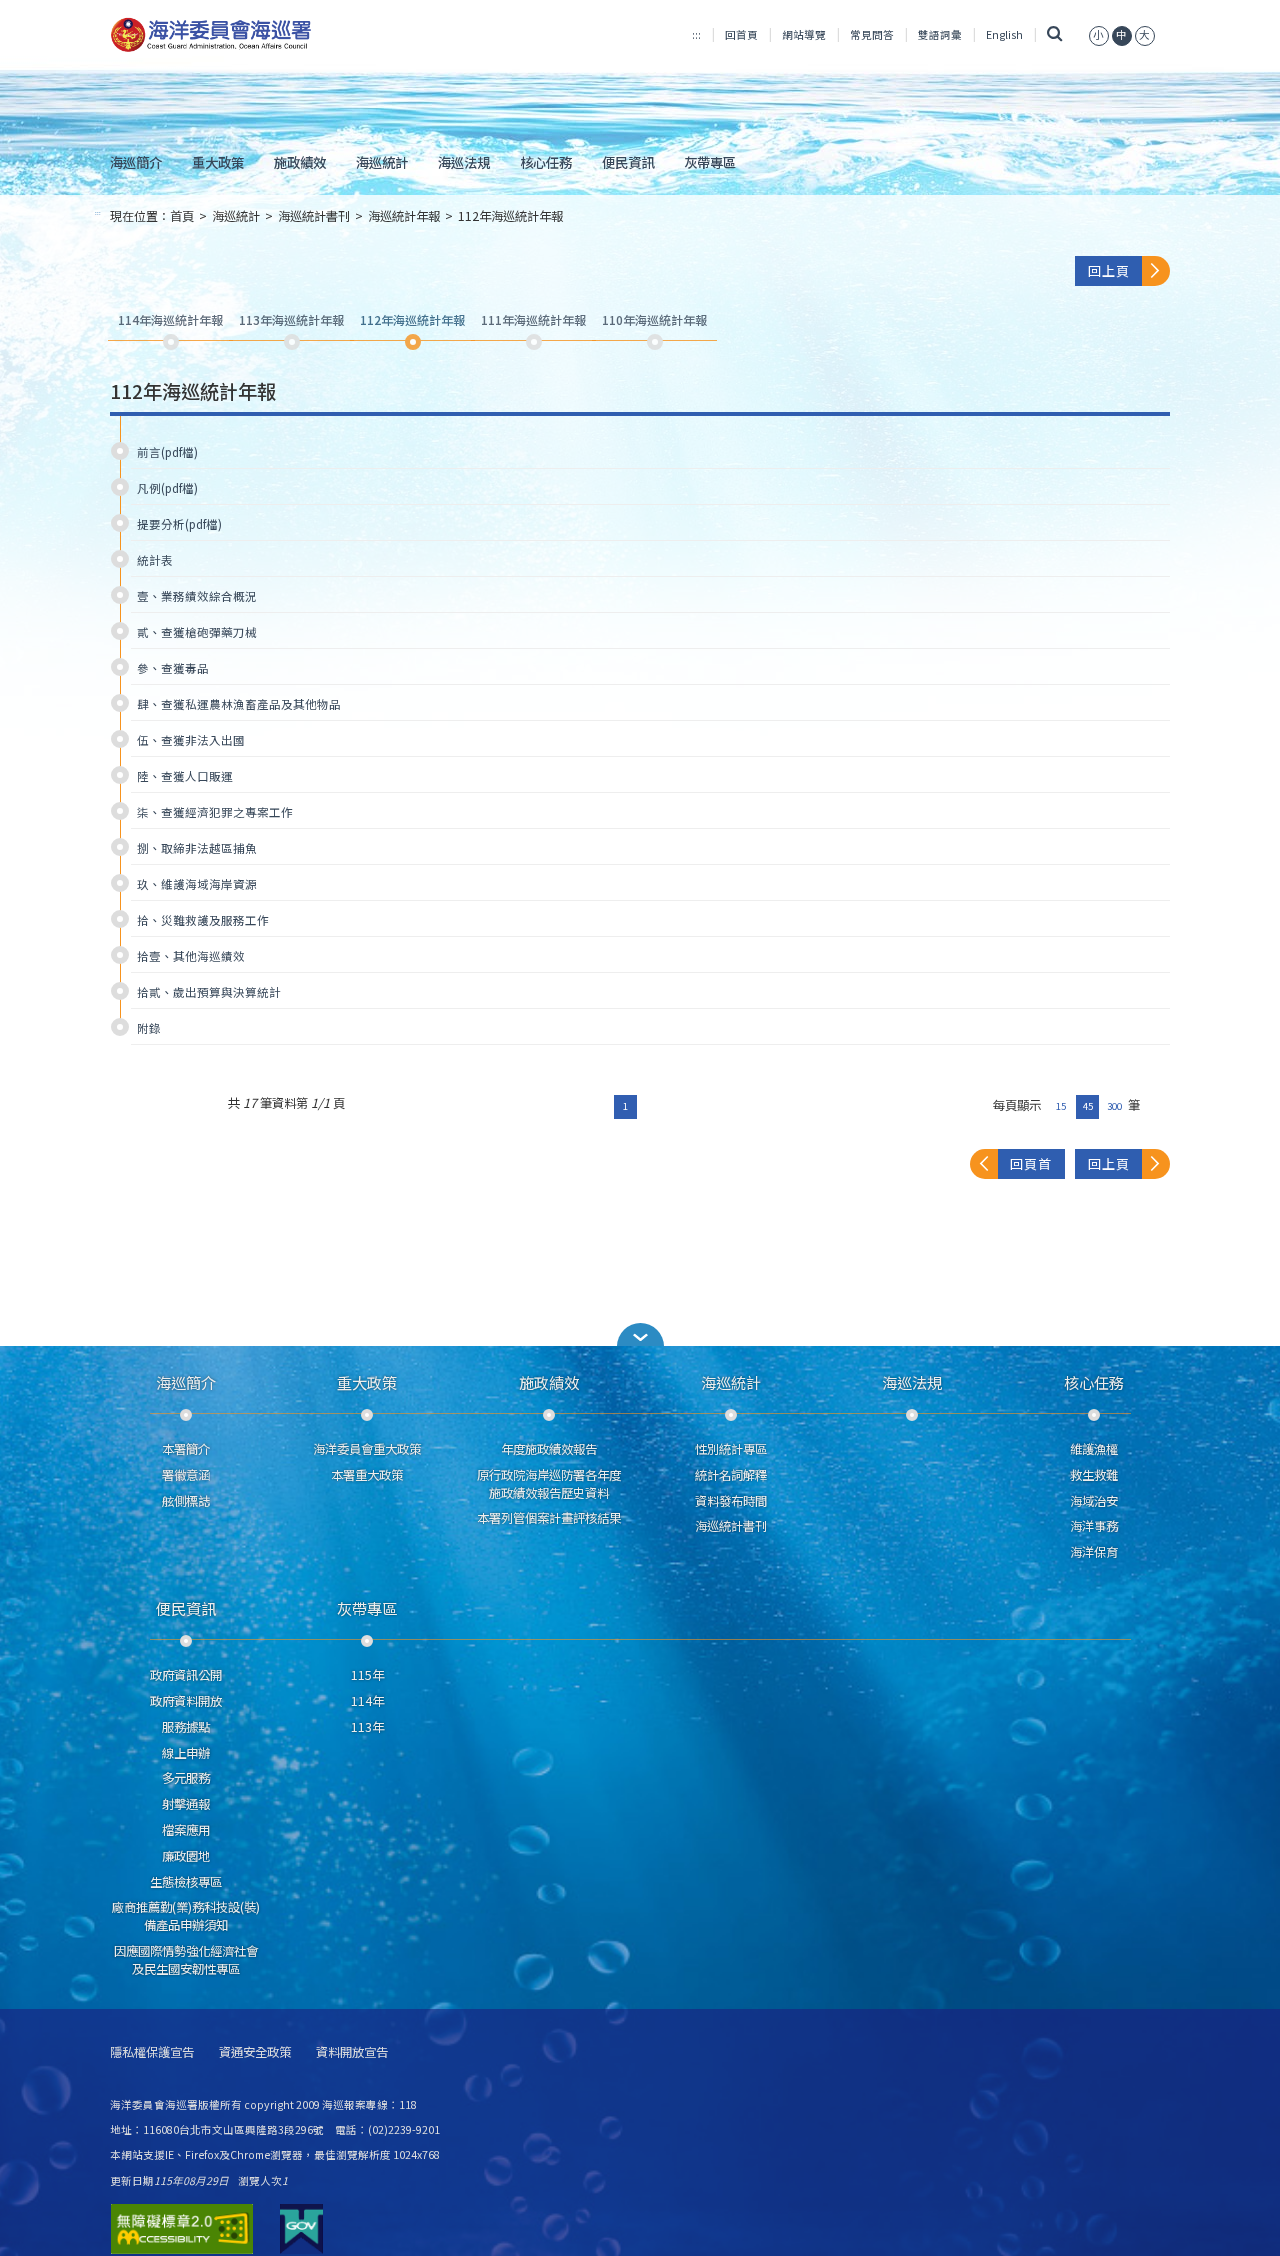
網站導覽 (804, 34)
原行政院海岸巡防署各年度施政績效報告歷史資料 (549, 1484)
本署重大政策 (367, 1475)
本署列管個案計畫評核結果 (549, 1518)
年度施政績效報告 (549, 1449)
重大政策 (218, 162)
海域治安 (1094, 1501)
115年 (367, 1675)
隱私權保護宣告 (152, 2052)
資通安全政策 (255, 2052)
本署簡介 (186, 1449)
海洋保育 (1094, 1552)
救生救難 (1094, 1475)
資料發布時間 (731, 1501)
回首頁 (741, 34)
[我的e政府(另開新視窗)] (301, 2229)
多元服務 (186, 1778)
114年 (367, 1701)
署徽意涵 (186, 1475)
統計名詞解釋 (731, 1475)
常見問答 (872, 34)
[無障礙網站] (182, 2229)
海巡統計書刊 (314, 216)
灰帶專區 (710, 162)
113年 (367, 1727)
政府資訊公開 (186, 1675)
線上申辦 (186, 1753)
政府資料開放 (186, 1701)
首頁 (182, 216)
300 (1114, 1106)
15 (1061, 1106)
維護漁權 (1094, 1449)
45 (1088, 1106)
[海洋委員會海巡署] (276, 35)
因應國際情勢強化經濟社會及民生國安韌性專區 (186, 1960)
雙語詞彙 (940, 34)
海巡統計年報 (404, 216)
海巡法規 (464, 162)
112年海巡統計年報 (510, 216)
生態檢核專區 (186, 1882)
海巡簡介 (136, 162)
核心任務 (546, 162)
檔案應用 (186, 1830)
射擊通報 (186, 1804)
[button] (1099, 34)
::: (696, 34)
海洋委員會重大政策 (367, 1449)
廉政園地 (186, 1856)
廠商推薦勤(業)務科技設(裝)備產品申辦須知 (186, 1916)
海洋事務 (1094, 1526)
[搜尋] (1055, 34)
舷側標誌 (186, 1501)
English (1004, 34)
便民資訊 (628, 162)
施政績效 (300, 162)
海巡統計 (382, 162)
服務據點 (186, 1727)
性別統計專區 (731, 1449)
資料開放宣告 (352, 2052)
